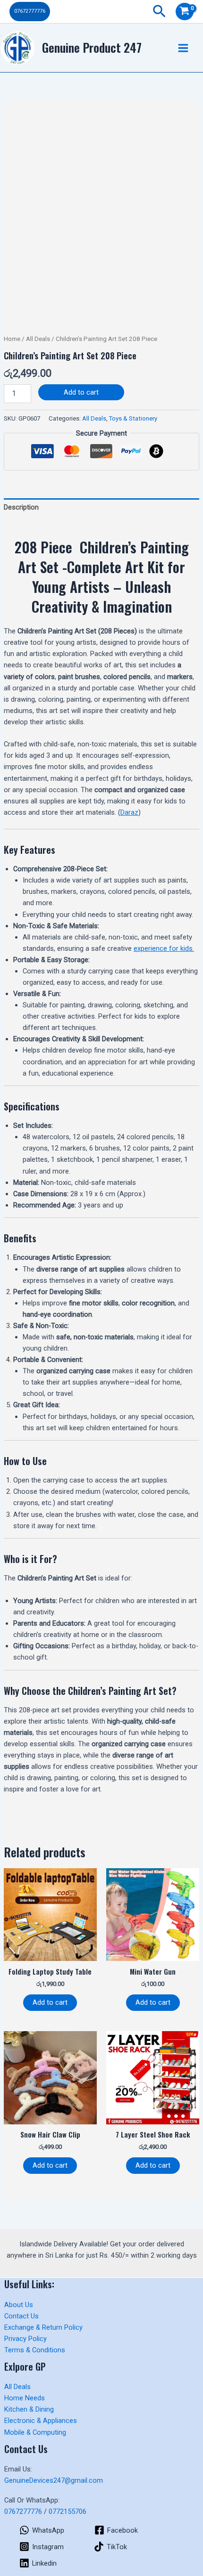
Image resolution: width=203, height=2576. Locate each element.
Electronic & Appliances (41, 2421)
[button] (30, 12)
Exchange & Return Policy (43, 2327)
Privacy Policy (25, 2339)
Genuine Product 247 (92, 47)
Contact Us (21, 2316)
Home (12, 339)
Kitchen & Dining (29, 2409)
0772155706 (68, 2511)
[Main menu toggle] (183, 48)
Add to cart (81, 392)
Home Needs (25, 2398)
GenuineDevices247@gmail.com (54, 2480)
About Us (19, 2305)
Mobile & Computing (35, 2432)
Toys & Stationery (133, 418)
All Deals (38, 339)
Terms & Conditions (35, 2350)
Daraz (129, 812)
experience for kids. (164, 948)
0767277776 (23, 2511)
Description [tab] (21, 507)
